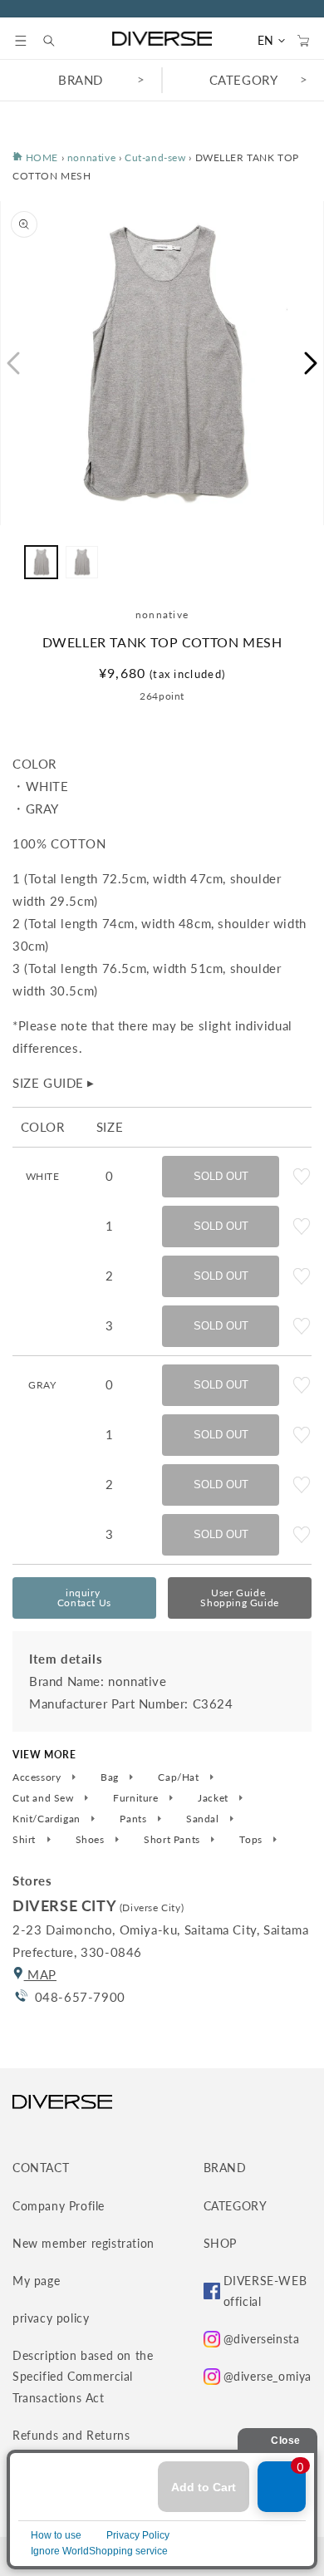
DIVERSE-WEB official (265, 2291)
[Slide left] (12, 363)
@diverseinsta (262, 2339)
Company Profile (59, 2206)
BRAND (81, 80)
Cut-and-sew (155, 157)
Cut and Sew (44, 1798)
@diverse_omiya (268, 2376)
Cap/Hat (180, 1777)
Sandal (204, 1819)
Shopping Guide (239, 1598)
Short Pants (173, 1840)
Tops (252, 1840)
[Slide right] (312, 363)
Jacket (214, 1798)
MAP (40, 1974)
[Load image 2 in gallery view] (82, 562)
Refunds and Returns (71, 2435)
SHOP (220, 2243)
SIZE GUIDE (54, 1083)
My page (36, 2281)
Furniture (137, 1798)
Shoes (92, 1840)
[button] (21, 41)
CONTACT (41, 2168)
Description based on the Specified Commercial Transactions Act (83, 2376)
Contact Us (84, 1598)
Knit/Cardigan (48, 1819)
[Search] (57, 41)
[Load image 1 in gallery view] (41, 562)
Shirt (26, 1840)
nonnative (91, 157)
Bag (111, 1777)
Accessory (38, 1777)
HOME (40, 157)
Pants (135, 1819)
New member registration (83, 2243)
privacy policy (51, 2318)
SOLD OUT (221, 1176)
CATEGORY (244, 80)
